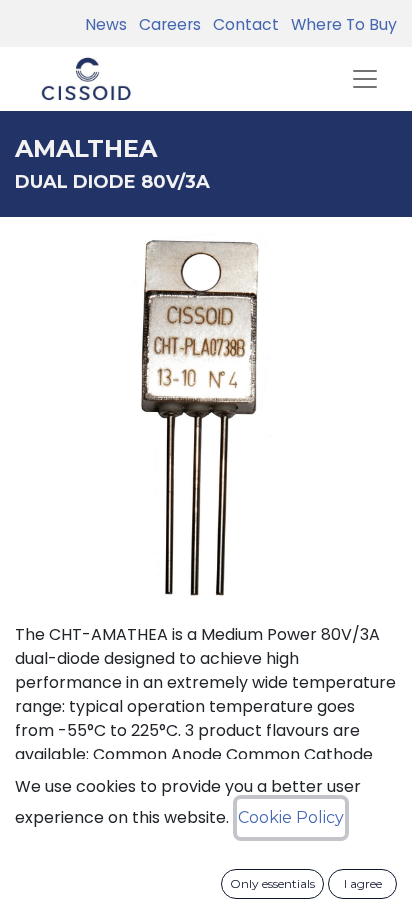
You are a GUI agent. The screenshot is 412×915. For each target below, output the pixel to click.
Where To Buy (340, 24)
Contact (242, 24)
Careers (166, 24)
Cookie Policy (291, 817)
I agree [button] (363, 883)
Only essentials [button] (272, 883)
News (106, 24)
